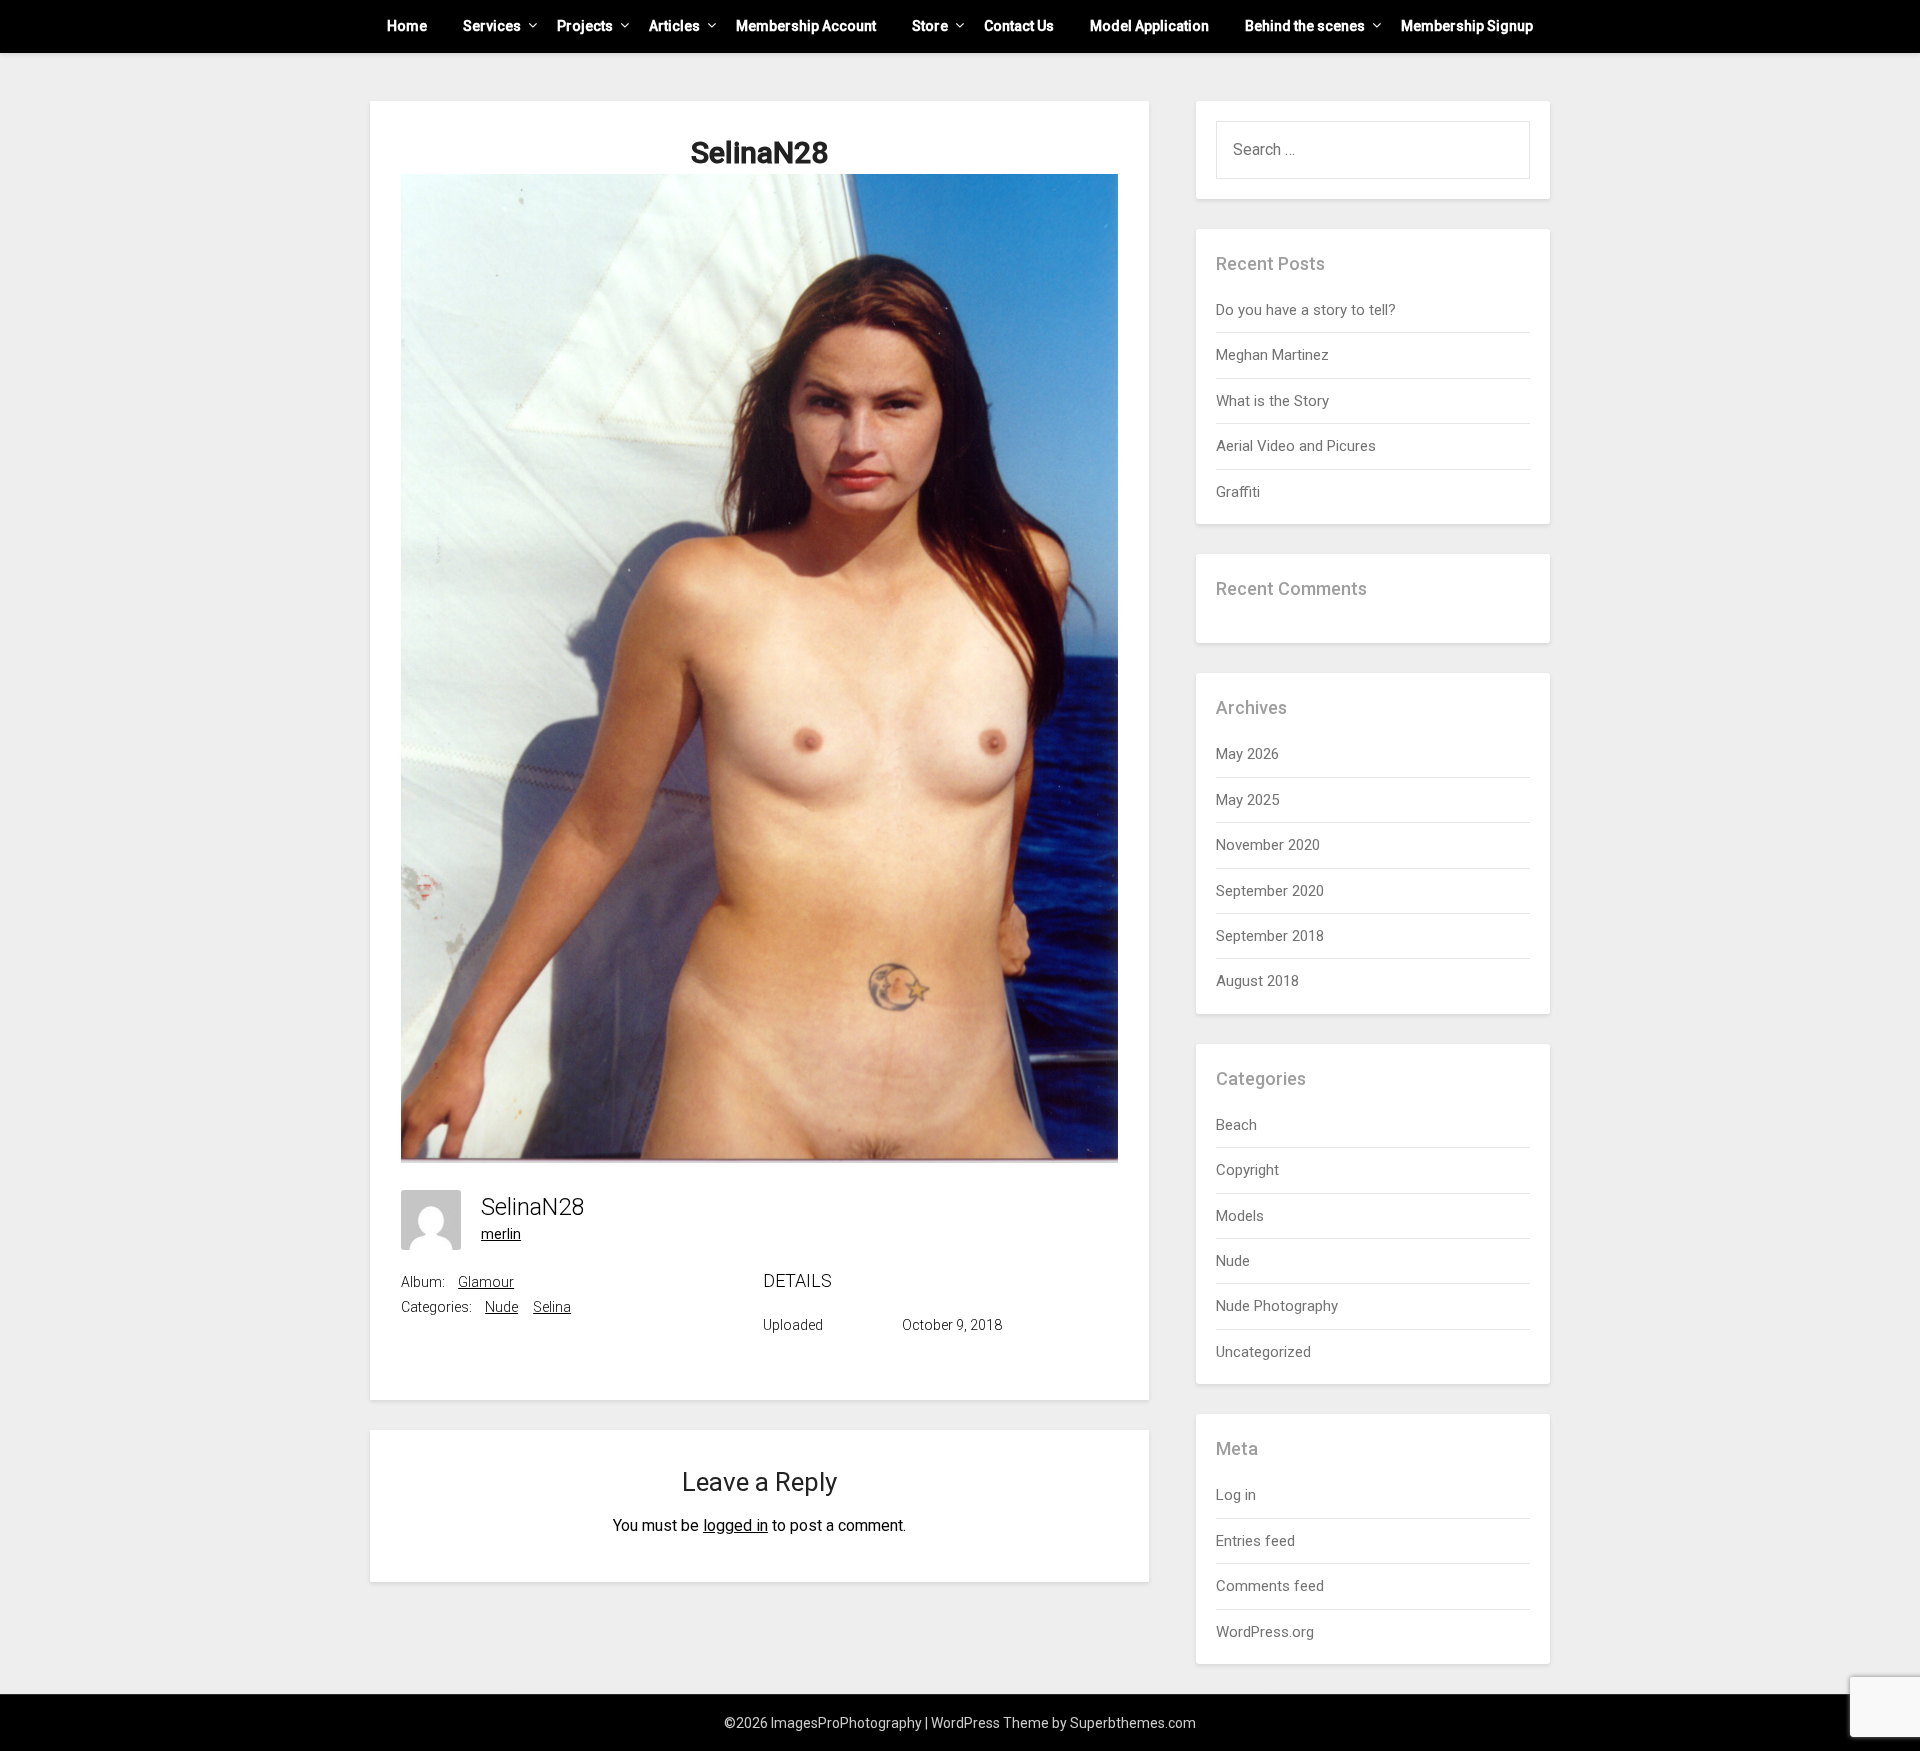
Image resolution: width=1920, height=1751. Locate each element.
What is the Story (1272, 401)
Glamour (486, 1282)
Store (930, 26)
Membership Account (806, 26)
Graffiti (1238, 492)
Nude (501, 1307)
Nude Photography (1277, 1306)
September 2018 (1270, 936)
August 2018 (1257, 981)
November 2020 (1268, 845)
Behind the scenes (1305, 26)
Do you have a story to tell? (1306, 310)
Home (407, 26)
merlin (501, 1234)
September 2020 (1270, 891)
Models (1240, 1216)
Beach (1236, 1125)
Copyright (1247, 1170)
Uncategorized (1263, 1352)
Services (492, 26)
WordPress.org (1265, 1632)
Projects (585, 26)
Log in (1236, 1495)
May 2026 (1247, 754)
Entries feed (1255, 1541)
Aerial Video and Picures (1296, 446)
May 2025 (1247, 800)
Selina (552, 1307)
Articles (674, 26)
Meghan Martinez (1272, 355)
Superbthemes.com (1133, 1723)
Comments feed (1270, 1586)
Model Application (1149, 26)
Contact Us (1019, 26)
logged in (735, 1525)
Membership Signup (1467, 26)
